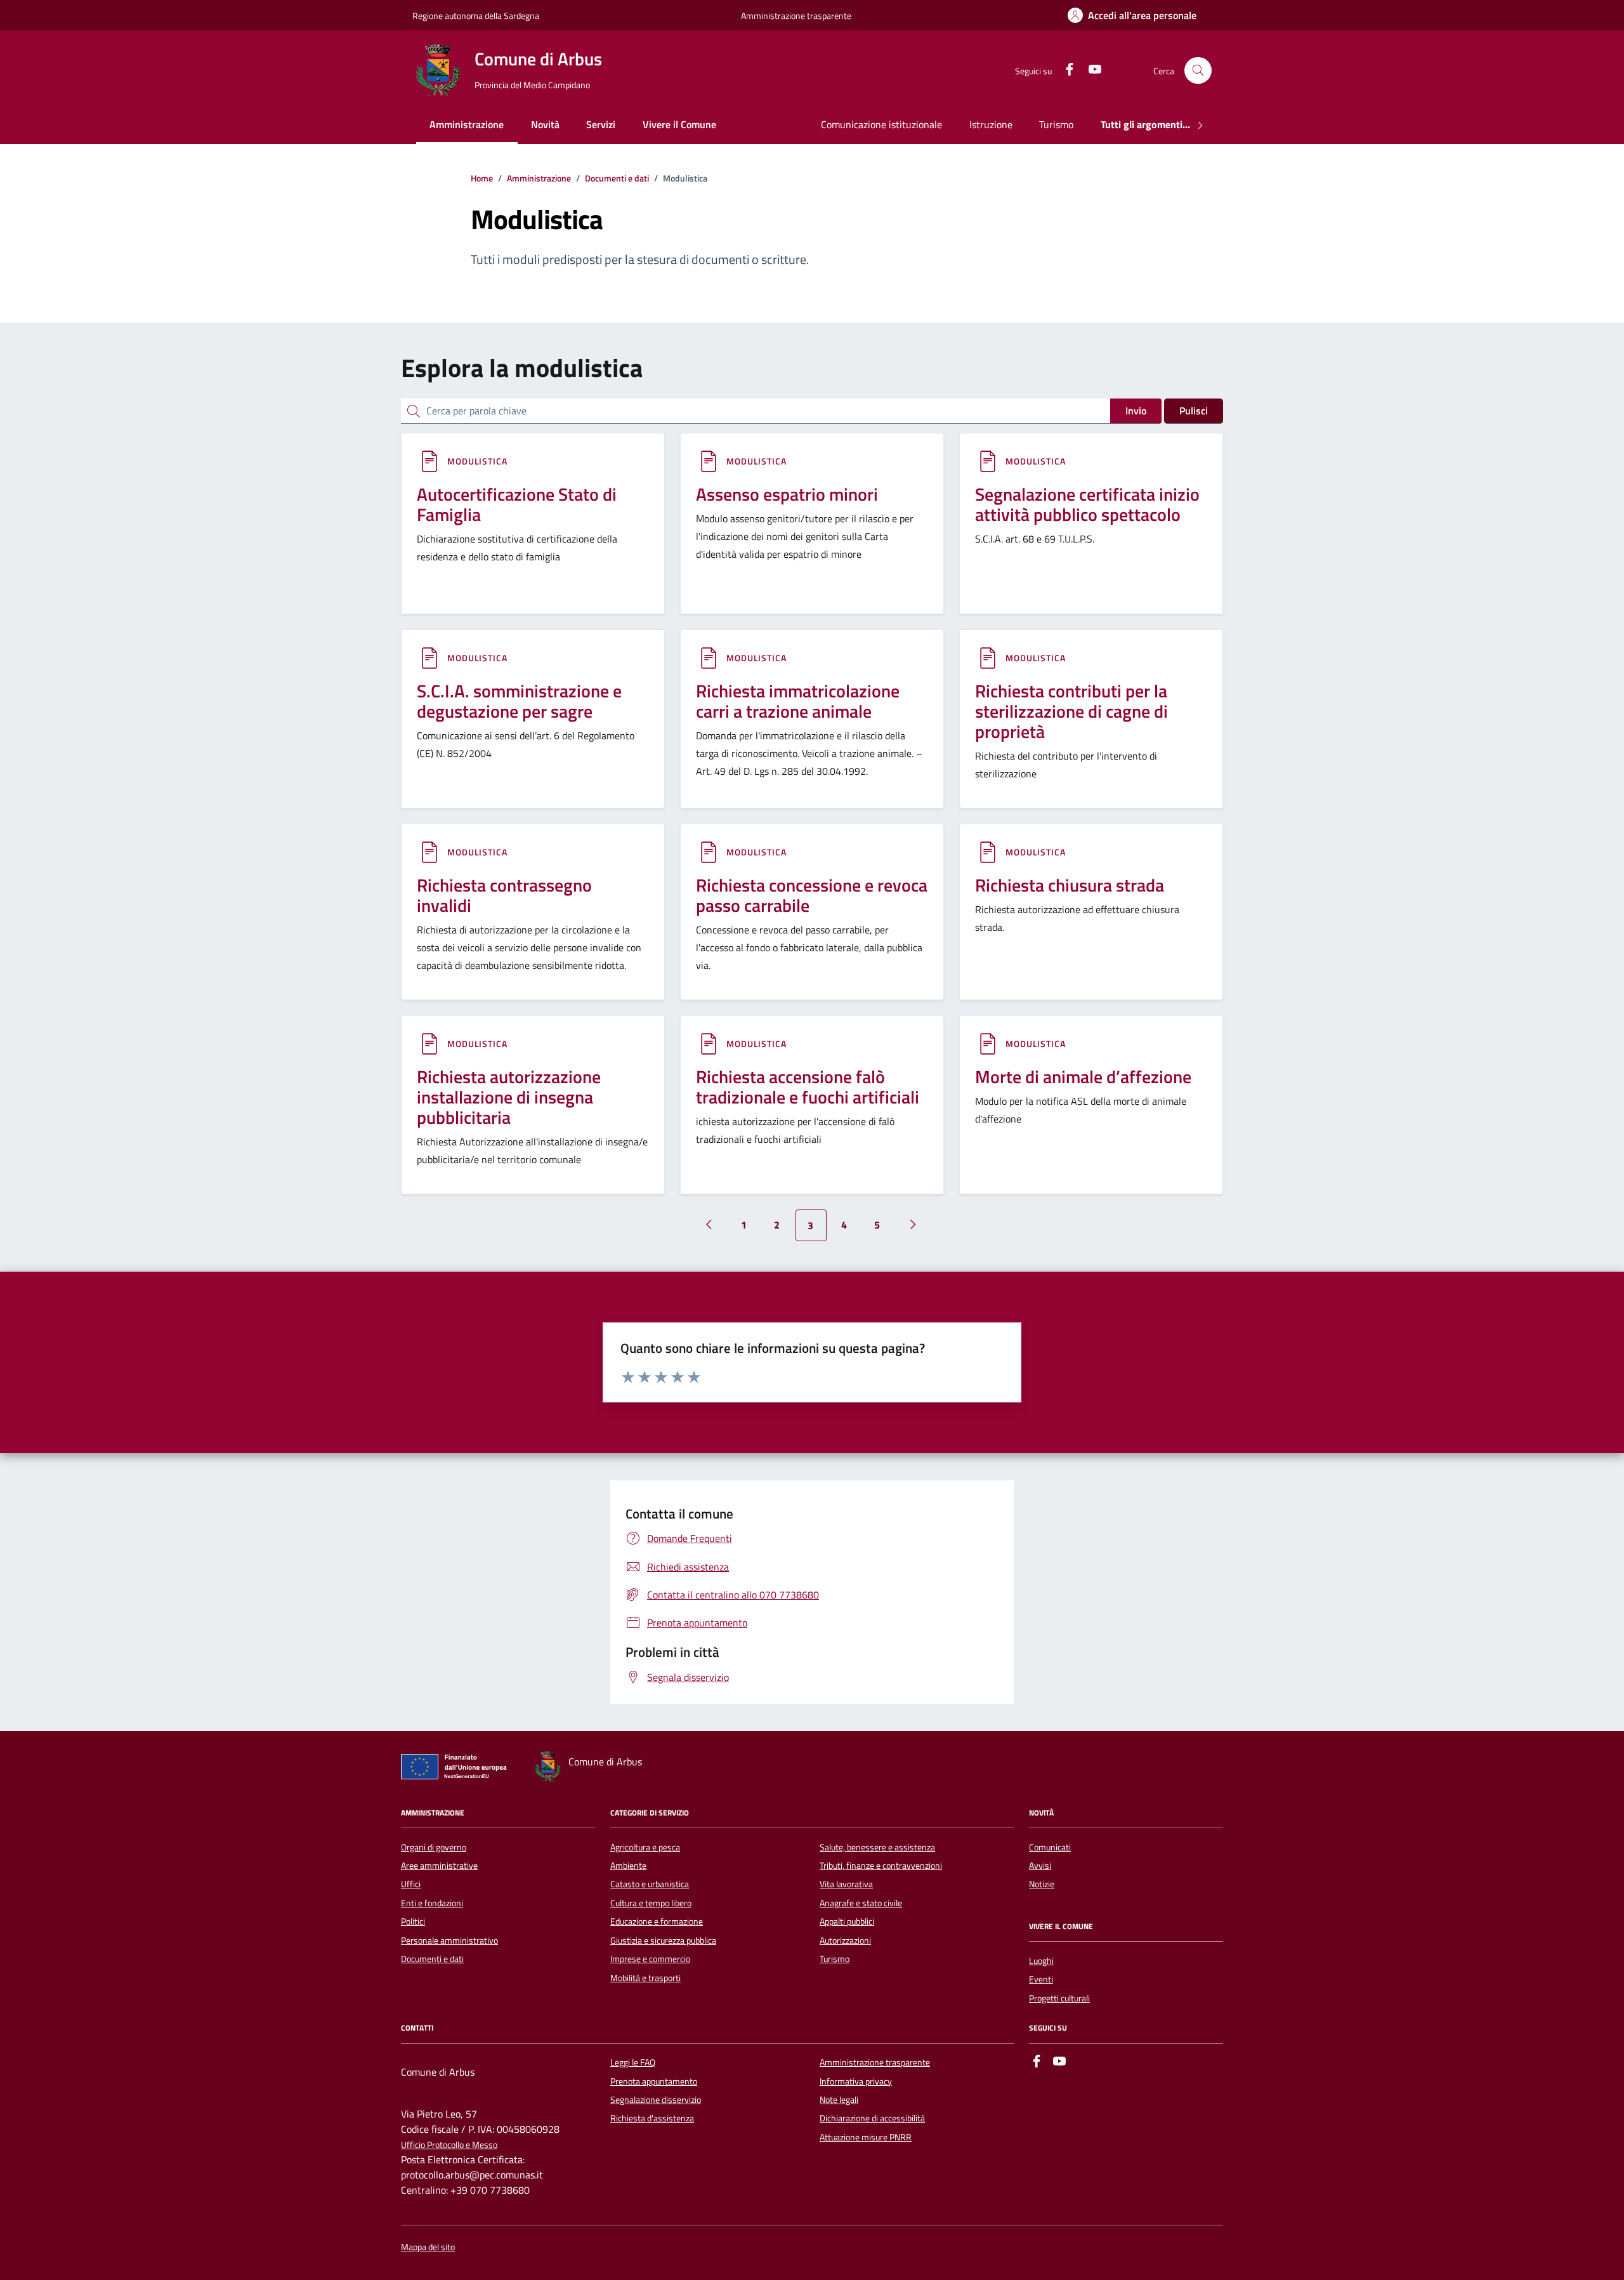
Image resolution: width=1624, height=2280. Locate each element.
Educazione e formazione (657, 1921)
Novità (545, 124)
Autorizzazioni (845, 1941)
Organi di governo (434, 1847)
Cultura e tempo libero (651, 1903)
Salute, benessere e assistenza (877, 1847)
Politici (413, 1921)
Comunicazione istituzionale (881, 124)
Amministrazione (467, 124)
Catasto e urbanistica (650, 1884)
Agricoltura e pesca (645, 1847)
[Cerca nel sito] (1198, 71)
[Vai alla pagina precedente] (709, 1225)
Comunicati (1050, 1847)
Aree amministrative (439, 1866)
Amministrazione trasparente (796, 16)
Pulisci (1194, 411)
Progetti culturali (1059, 1998)
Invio (1136, 411)
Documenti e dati (432, 1959)
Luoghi (1041, 1961)
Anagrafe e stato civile (861, 1903)
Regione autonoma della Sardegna (476, 16)
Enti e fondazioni (432, 1903)
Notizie (1042, 1884)
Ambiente (628, 1866)
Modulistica (477, 461)
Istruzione (991, 124)
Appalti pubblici (847, 1921)
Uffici (411, 1884)
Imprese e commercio (650, 1959)
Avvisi (1040, 1866)
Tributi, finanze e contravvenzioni (881, 1866)
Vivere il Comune (679, 124)
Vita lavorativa (846, 1884)
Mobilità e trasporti (645, 1978)
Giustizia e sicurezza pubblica (663, 1941)
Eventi (1041, 1979)
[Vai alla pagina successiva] (913, 1225)
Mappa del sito (428, 2247)
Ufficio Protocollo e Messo (449, 2145)
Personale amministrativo (449, 1941)
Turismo (1056, 124)
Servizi (601, 124)
